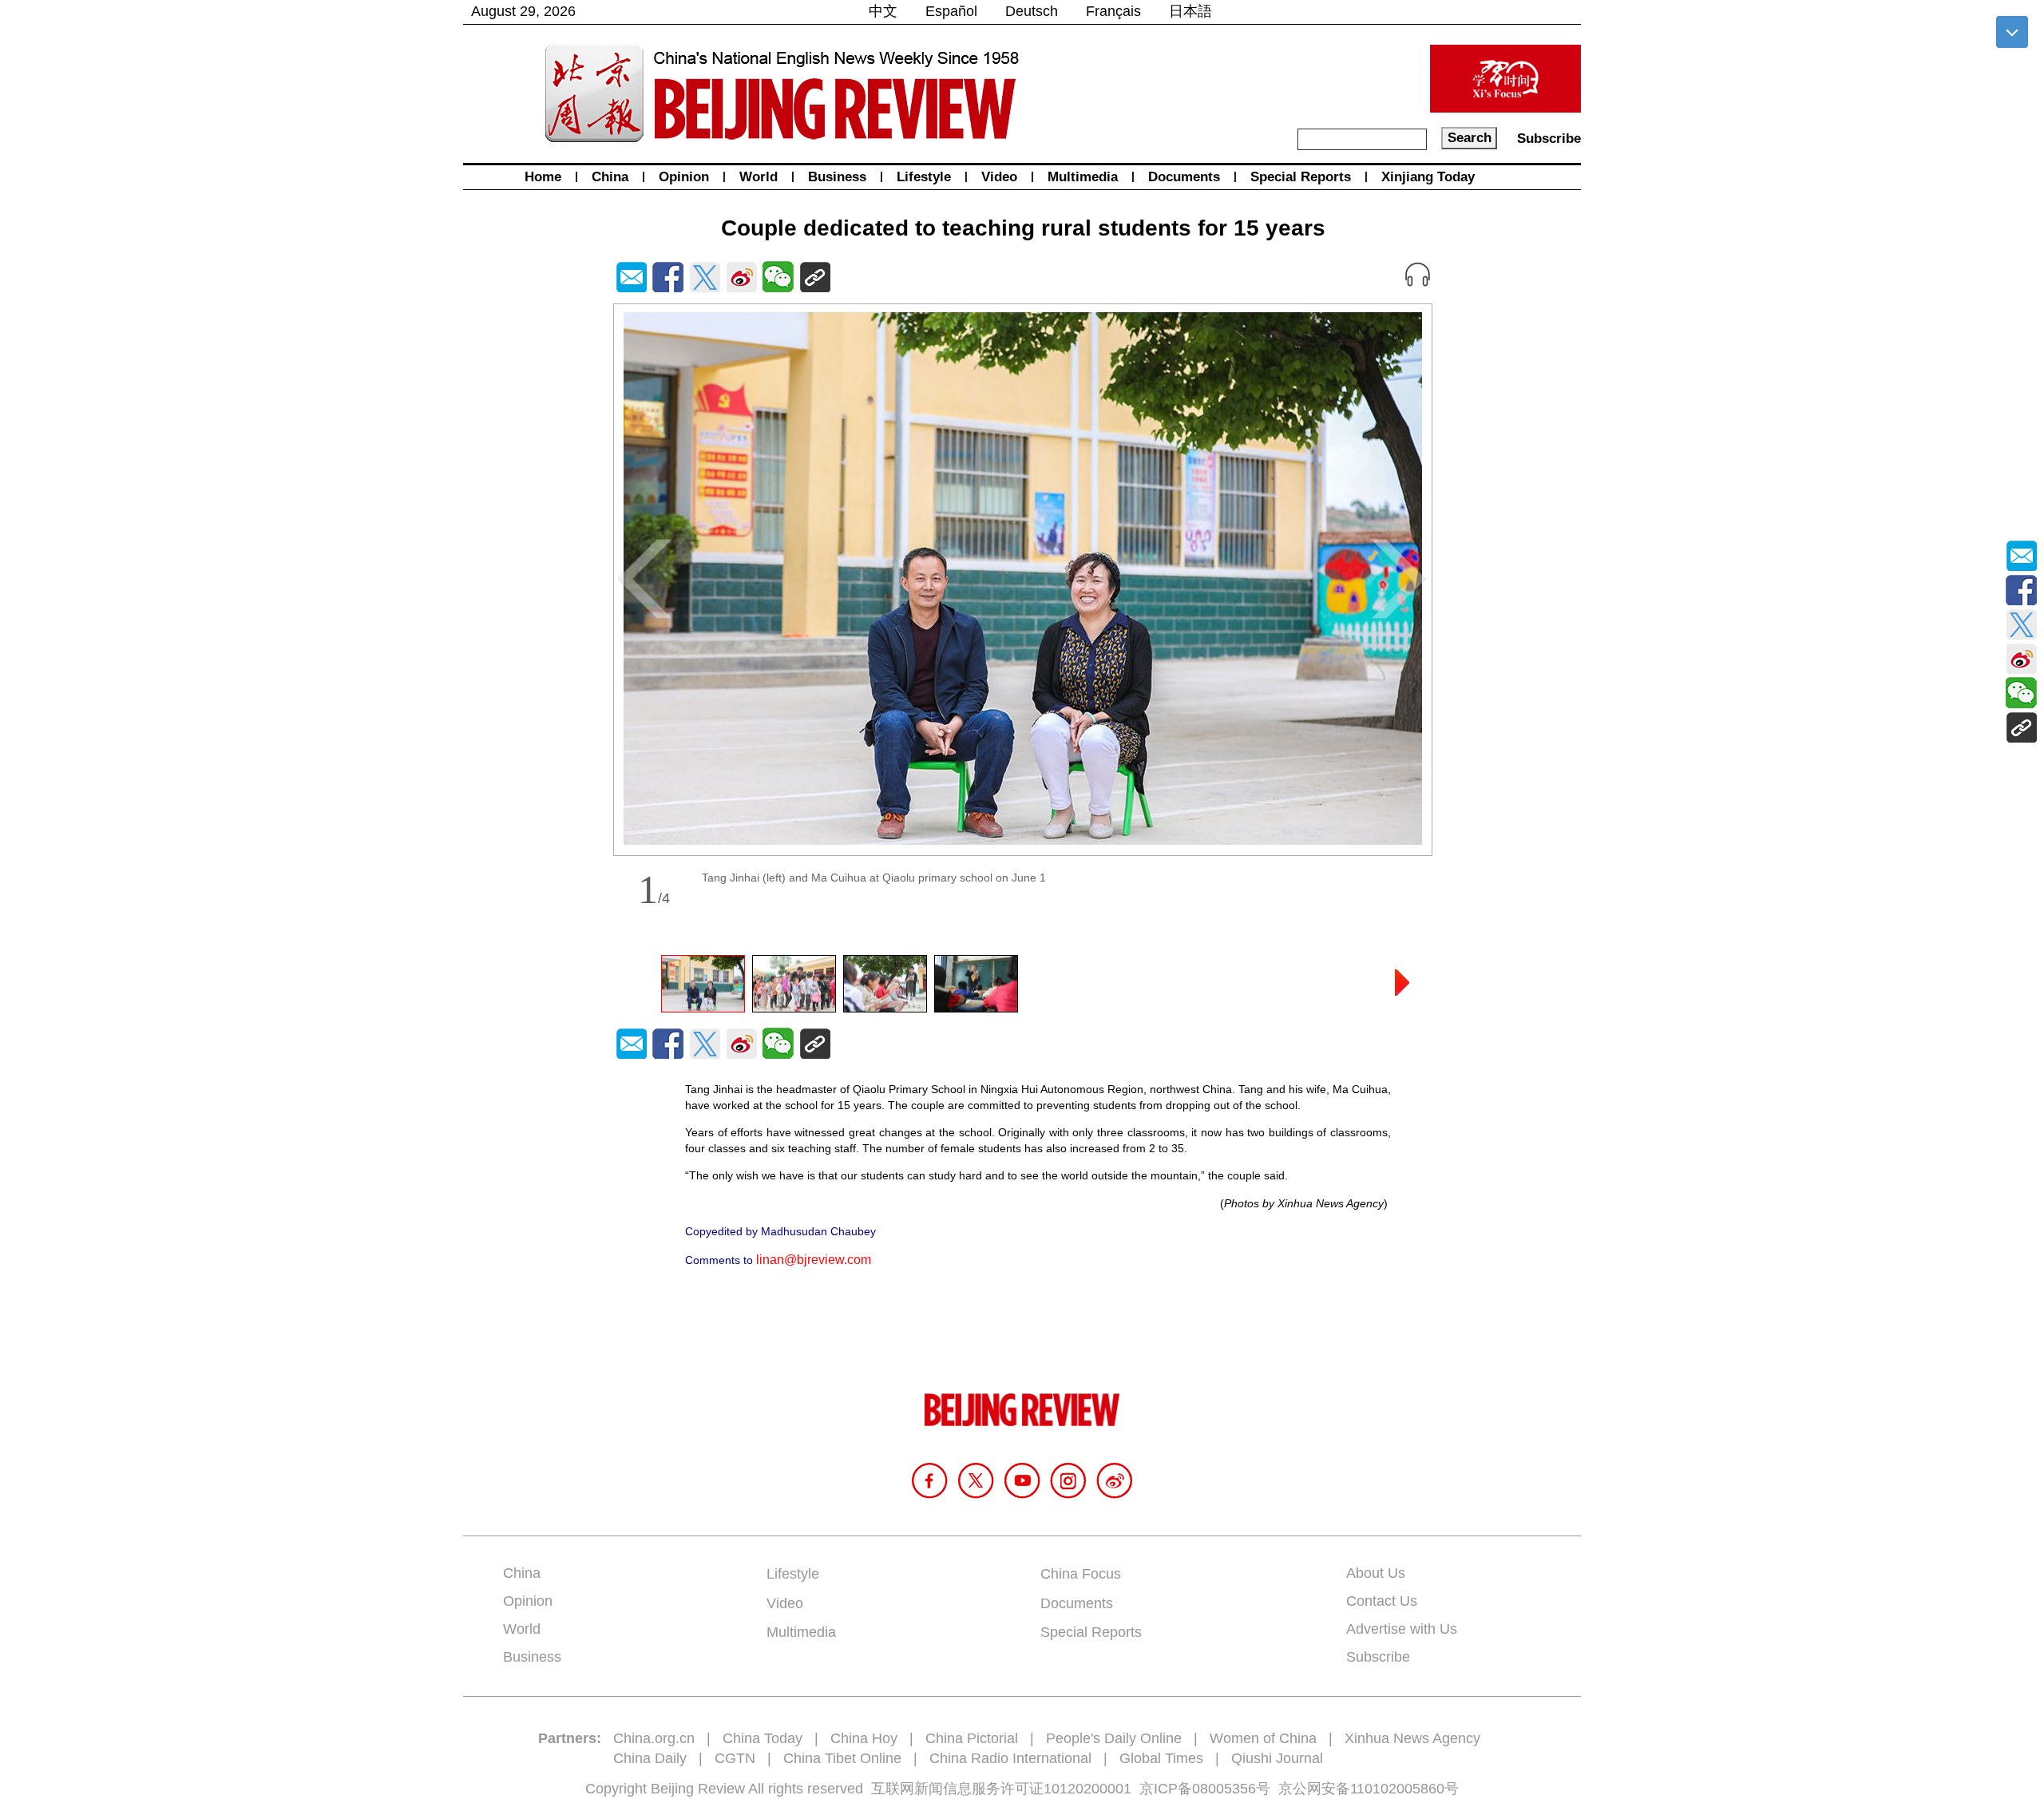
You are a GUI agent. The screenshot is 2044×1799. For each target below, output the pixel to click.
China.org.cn (654, 1738)
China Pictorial (972, 1738)
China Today (763, 1738)
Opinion (684, 177)
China (610, 177)
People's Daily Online (1114, 1738)
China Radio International (1010, 1758)
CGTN (735, 1758)
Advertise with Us (1402, 1629)
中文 (883, 11)
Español (951, 11)
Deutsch (1032, 11)
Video (999, 177)
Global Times (1161, 1758)
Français (1113, 11)
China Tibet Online (842, 1758)
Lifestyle (924, 177)
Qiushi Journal (1277, 1758)
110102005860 (1397, 1789)
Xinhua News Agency (1412, 1738)
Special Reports (1301, 177)
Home (543, 177)
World (759, 177)
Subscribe (1549, 139)
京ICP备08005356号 (1205, 1789)
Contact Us (1382, 1601)
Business (837, 177)
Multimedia (1083, 177)
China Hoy (864, 1738)
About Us (1376, 1573)
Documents (1184, 177)
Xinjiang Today (1428, 177)
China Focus (1081, 1574)
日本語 (1190, 11)
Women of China (1263, 1738)
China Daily (650, 1758)
